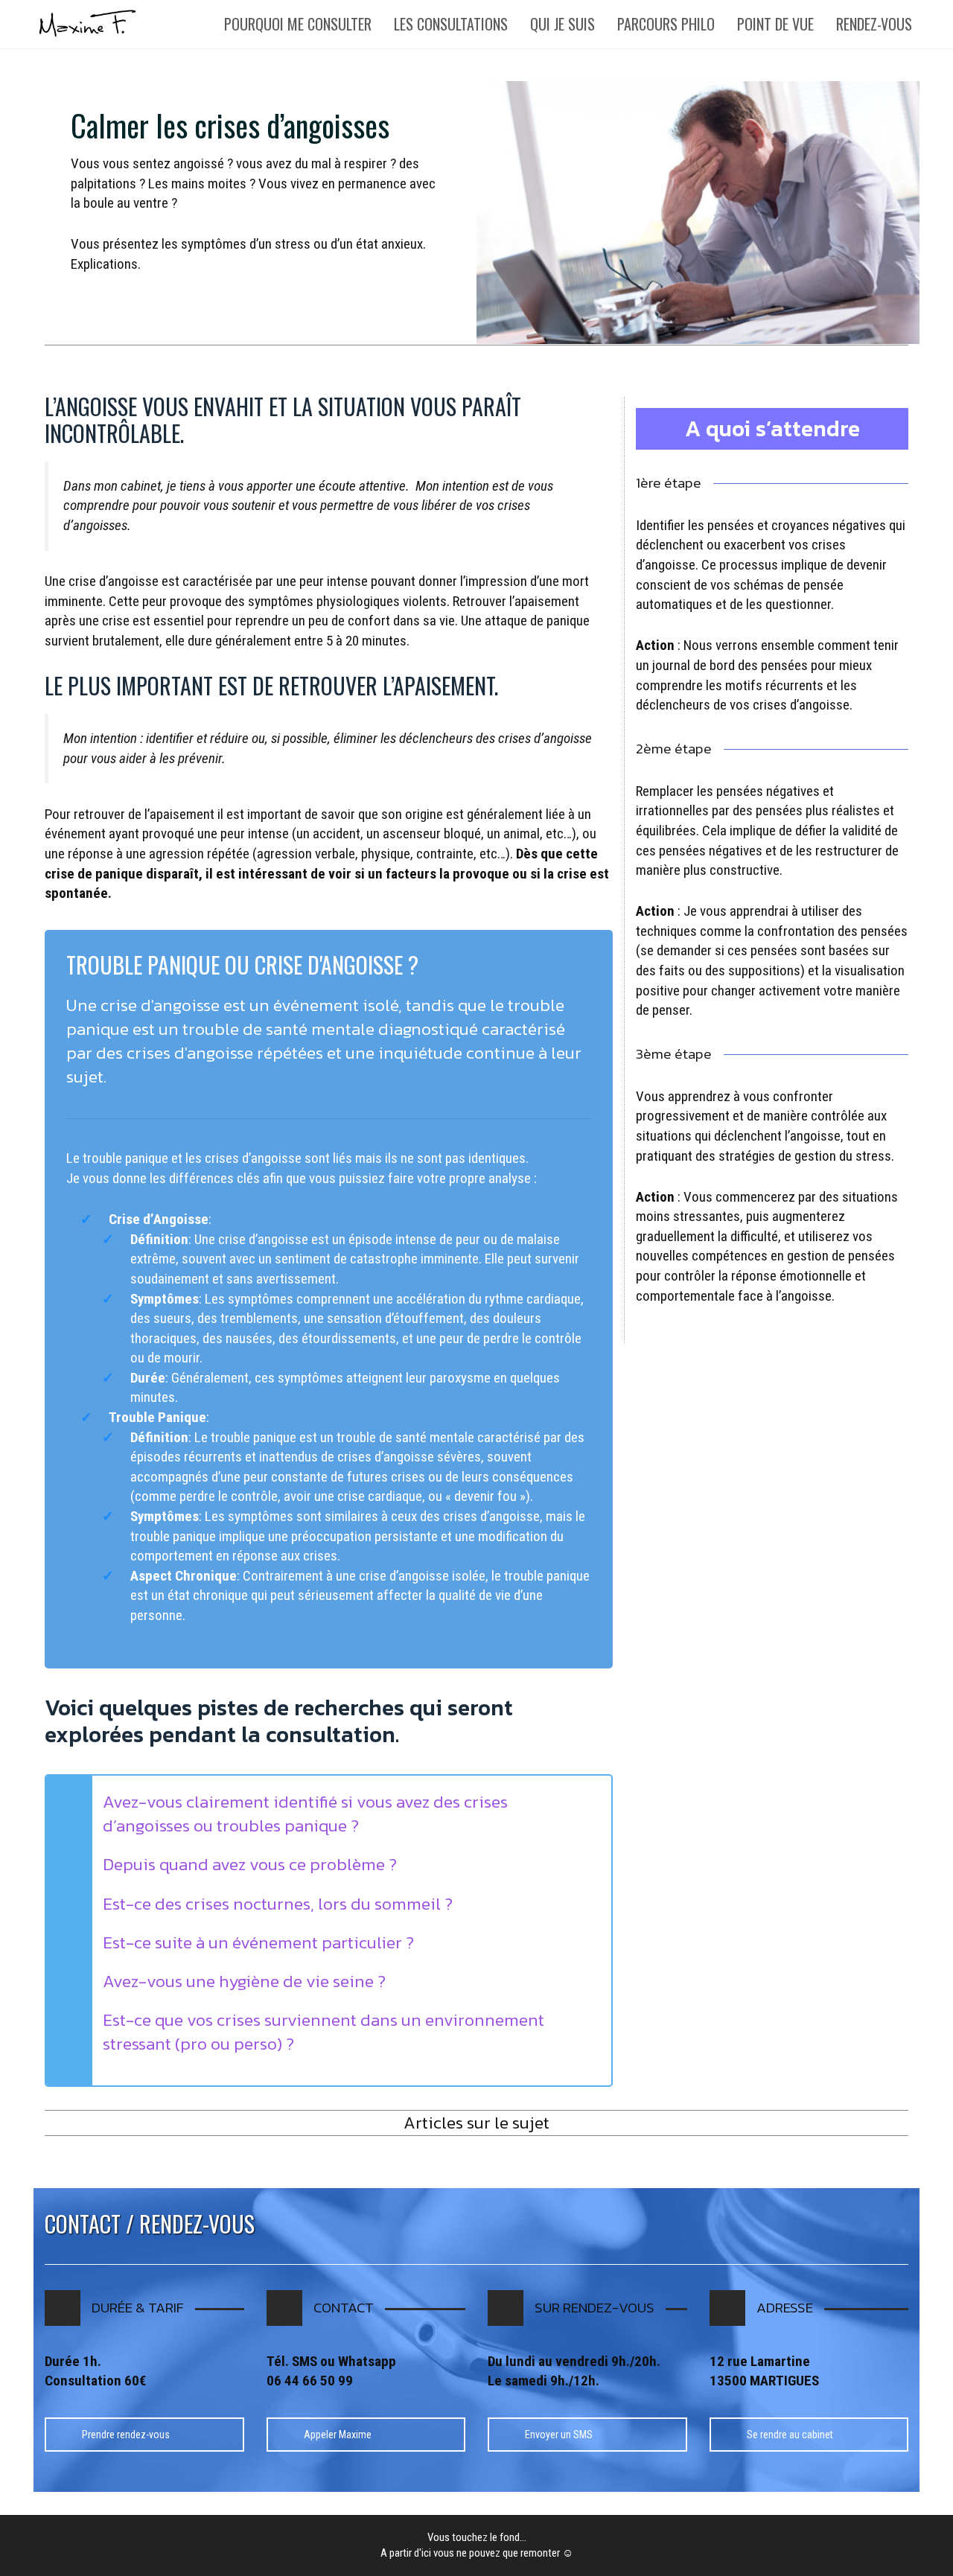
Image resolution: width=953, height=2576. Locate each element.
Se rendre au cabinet (790, 2435)
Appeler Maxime (338, 2435)
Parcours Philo (666, 24)
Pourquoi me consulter (298, 24)
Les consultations (451, 24)
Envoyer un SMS (559, 2435)
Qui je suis (562, 24)
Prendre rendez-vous (126, 2435)
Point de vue (775, 24)
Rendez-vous (874, 24)
